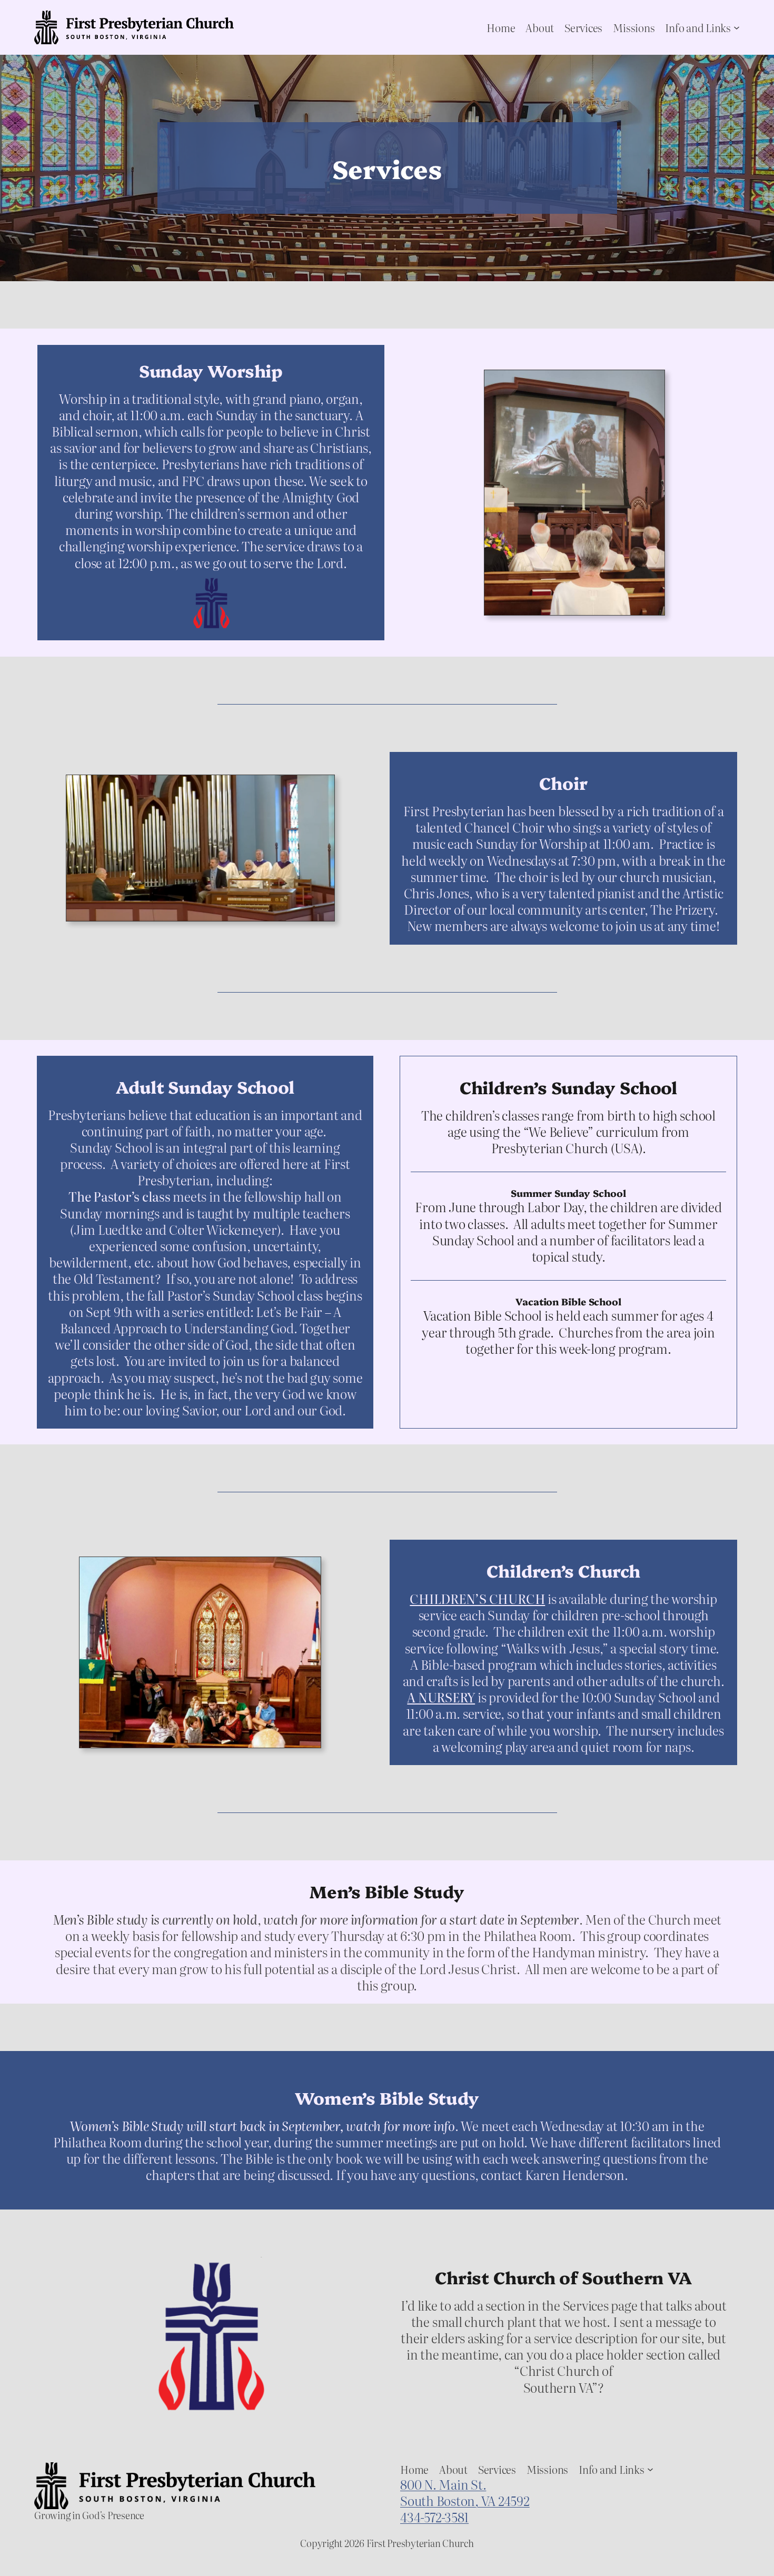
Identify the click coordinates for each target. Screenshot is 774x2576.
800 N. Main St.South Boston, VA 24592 (465, 2492)
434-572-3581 (434, 2517)
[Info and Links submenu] (737, 27)
